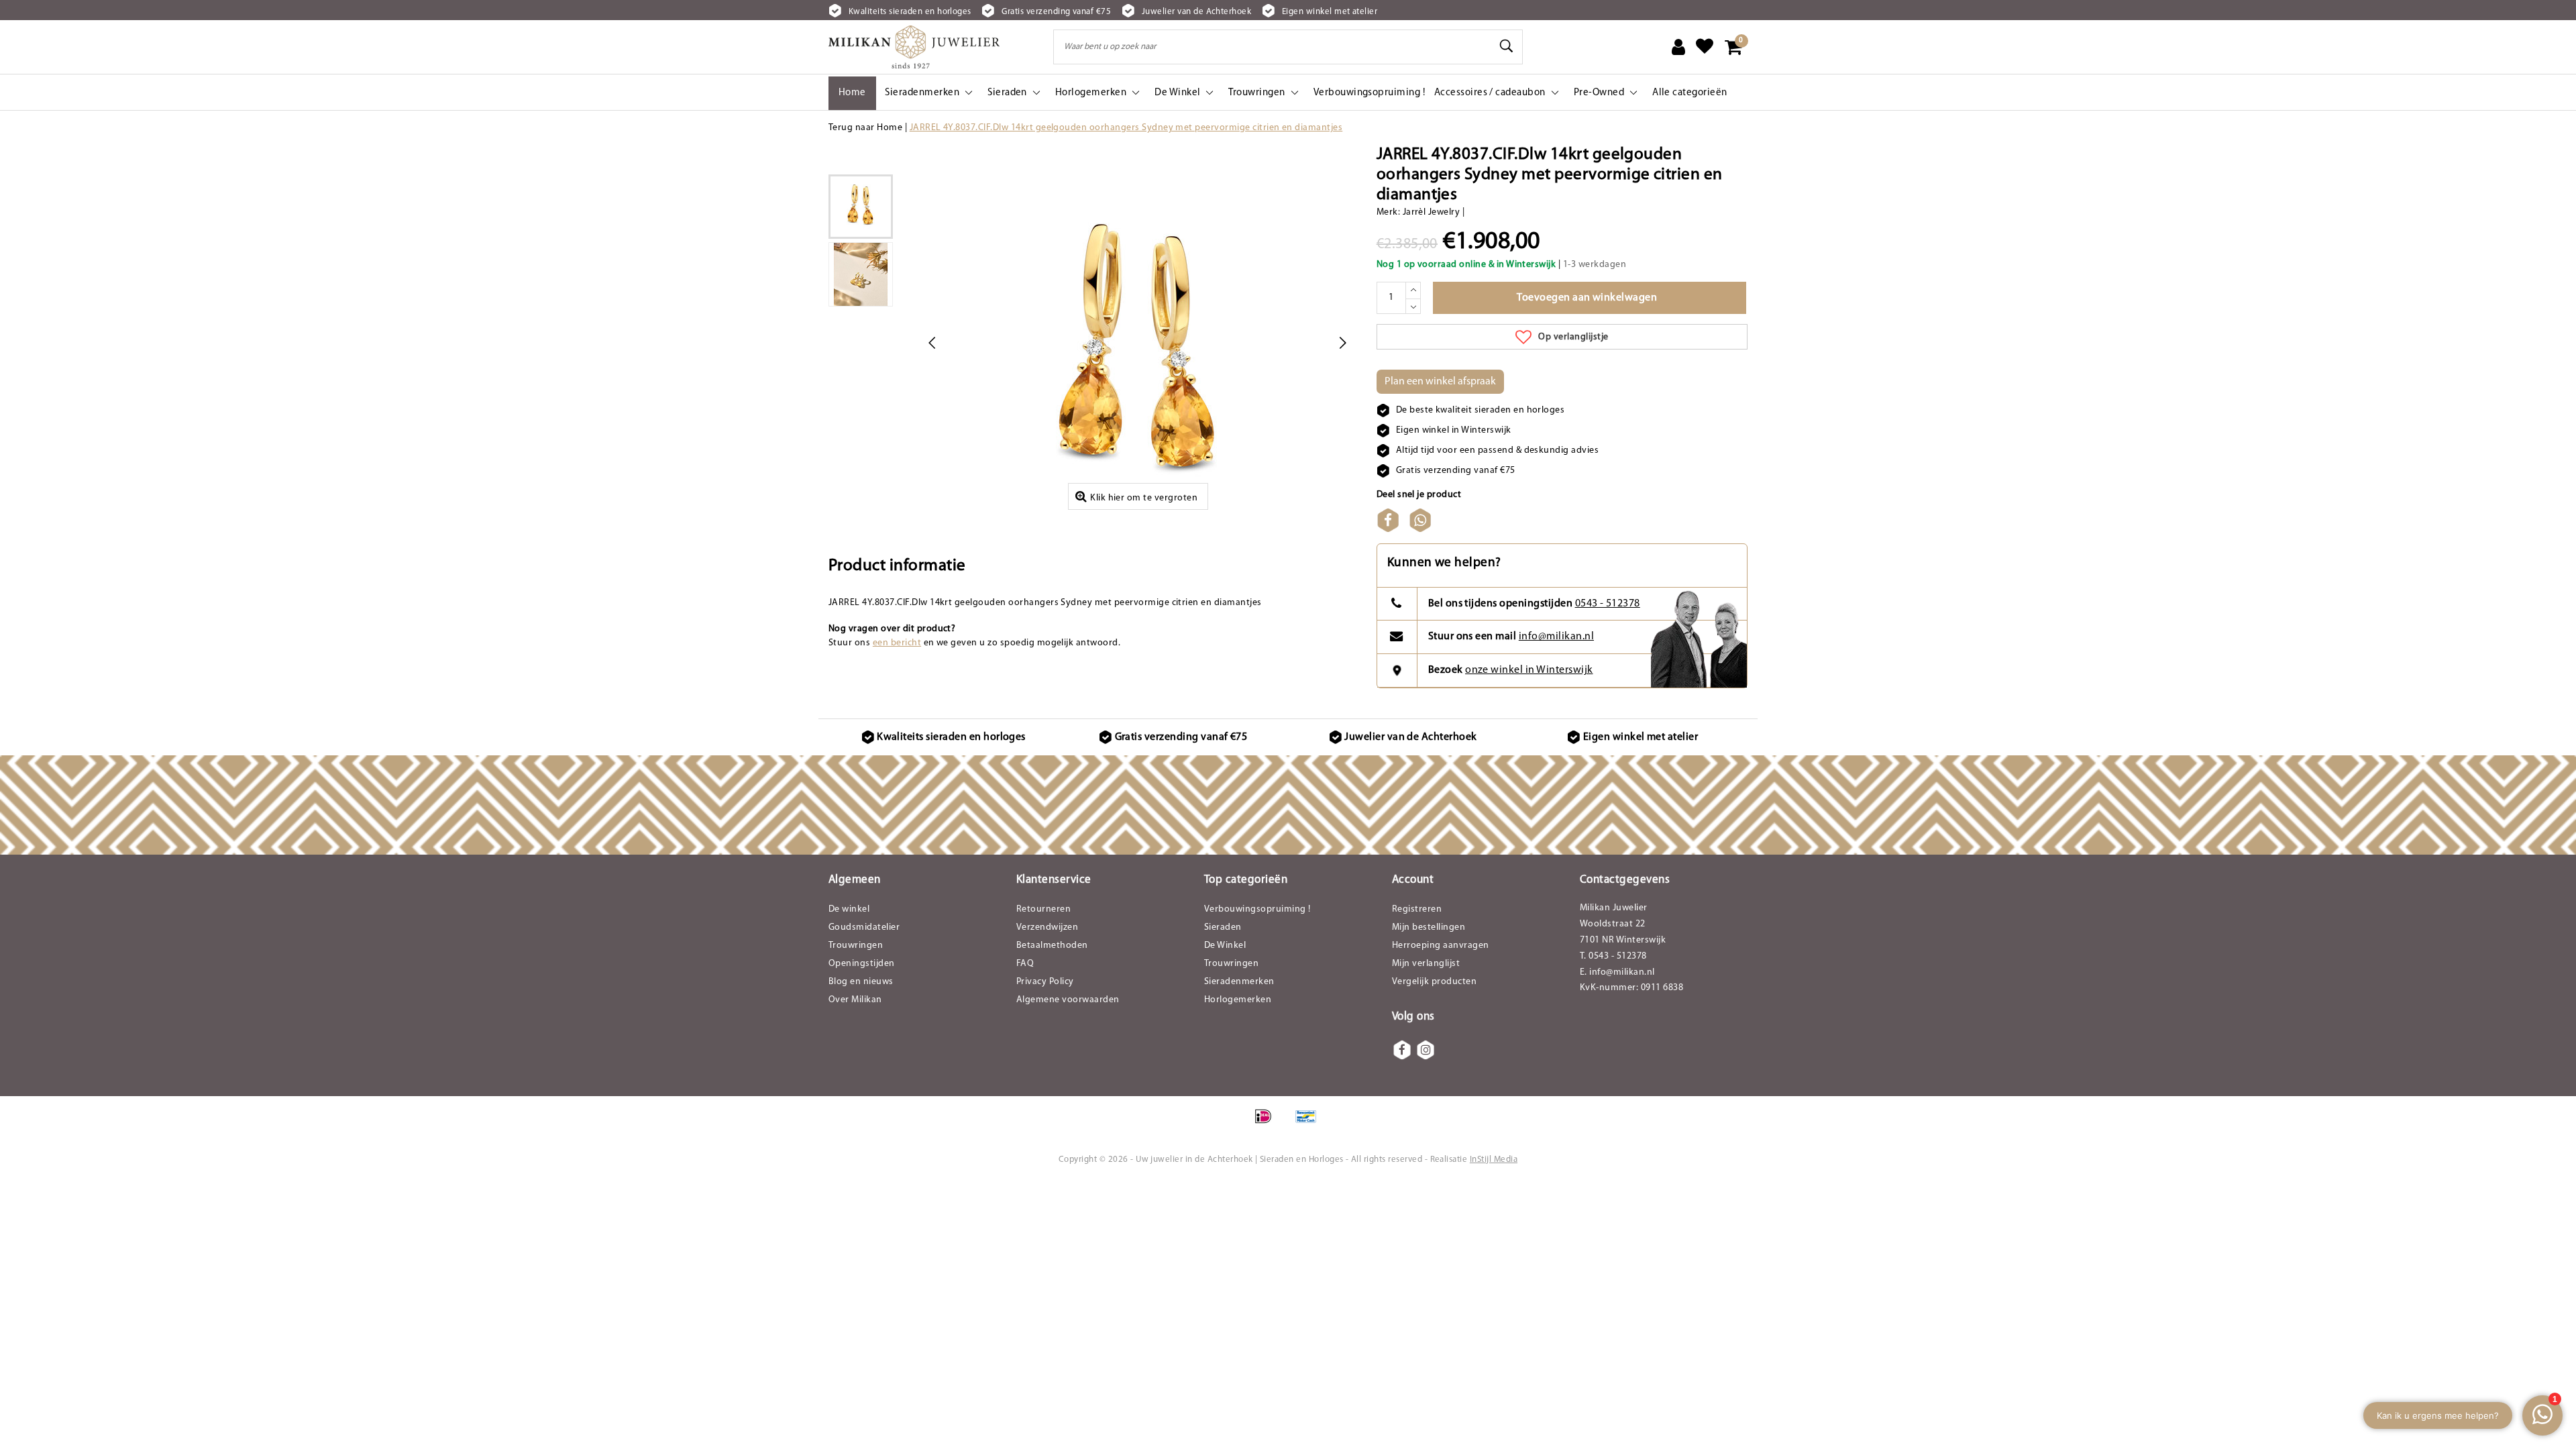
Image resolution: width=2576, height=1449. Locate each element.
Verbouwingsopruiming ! (1257, 909)
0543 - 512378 (1608, 604)
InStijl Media (1494, 1160)
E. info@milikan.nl (1617, 972)
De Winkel (1225, 946)
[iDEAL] (1268, 1124)
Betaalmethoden (1052, 946)
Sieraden (1223, 927)
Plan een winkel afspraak (1440, 382)
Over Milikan (855, 1000)
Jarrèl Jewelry (1432, 212)
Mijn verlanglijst (1426, 964)
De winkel (849, 909)
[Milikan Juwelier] (914, 47)
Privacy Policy (1045, 982)
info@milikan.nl (1556, 637)
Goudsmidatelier (864, 927)
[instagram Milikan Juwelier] (1426, 1050)
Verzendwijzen (1047, 927)
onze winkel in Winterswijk (1529, 670)
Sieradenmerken (1239, 982)
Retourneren (1043, 909)
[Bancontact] (1309, 1124)
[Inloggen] (1678, 47)
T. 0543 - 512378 (1613, 956)
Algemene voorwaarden (1068, 1000)
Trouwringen (856, 946)
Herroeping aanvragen (1441, 946)
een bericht (897, 643)
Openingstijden (862, 964)
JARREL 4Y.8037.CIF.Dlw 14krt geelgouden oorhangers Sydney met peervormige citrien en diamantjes (1126, 128)
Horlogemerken (1238, 1000)
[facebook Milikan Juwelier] (1402, 1050)
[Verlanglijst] (1705, 47)
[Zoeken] (1507, 46)
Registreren (1417, 909)
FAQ (1025, 964)
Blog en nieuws (861, 982)
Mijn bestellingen (1429, 927)
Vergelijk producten (1434, 982)
